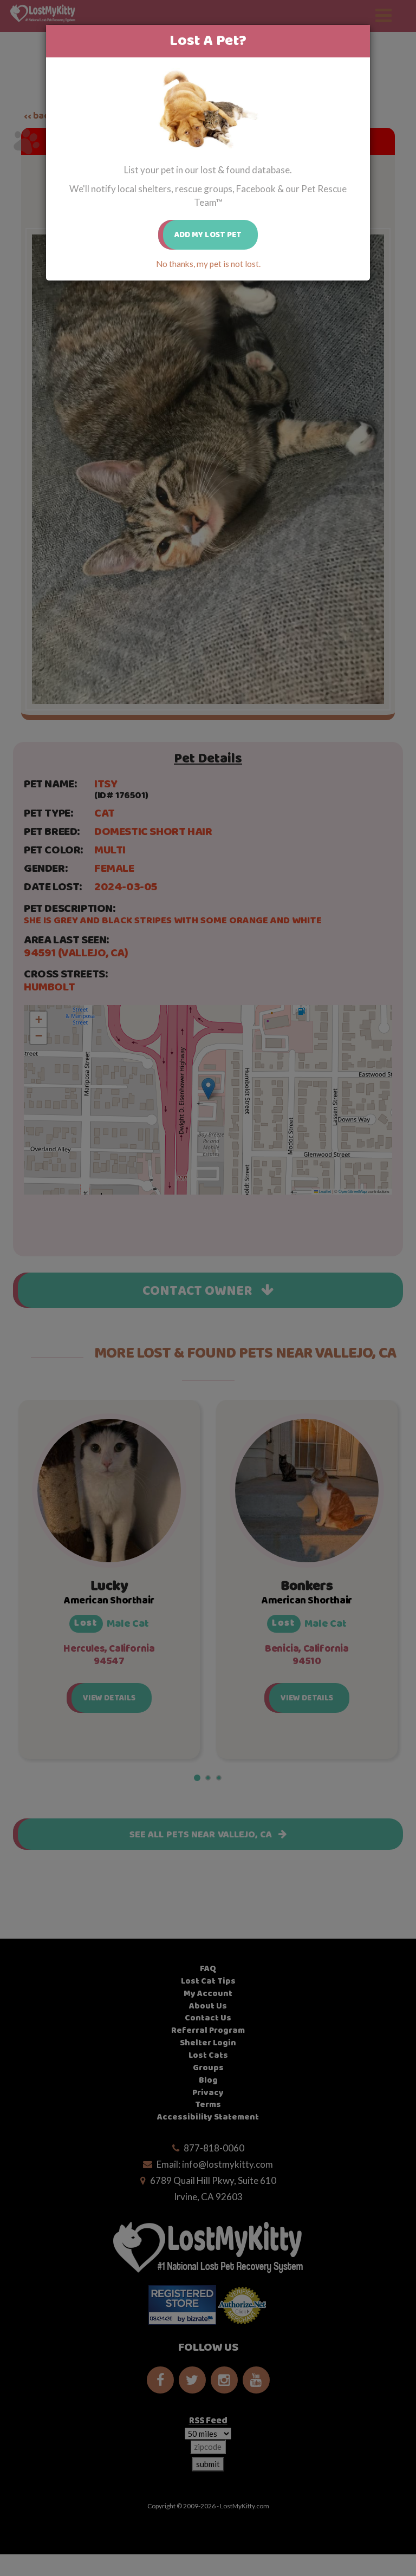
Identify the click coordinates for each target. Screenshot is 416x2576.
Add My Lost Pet (208, 235)
